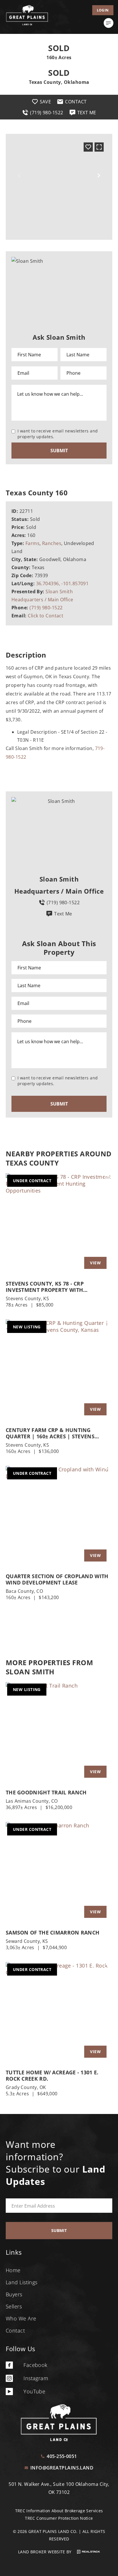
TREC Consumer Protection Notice (59, 2518)
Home (13, 2270)
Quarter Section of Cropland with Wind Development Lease (57, 1579)
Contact (15, 2330)
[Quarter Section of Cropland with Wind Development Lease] (59, 1517)
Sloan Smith (59, 592)
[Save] (88, 147)
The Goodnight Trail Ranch (46, 1792)
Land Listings (22, 2282)
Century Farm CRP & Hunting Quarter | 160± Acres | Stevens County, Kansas (50, 1433)
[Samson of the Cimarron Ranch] (59, 1873)
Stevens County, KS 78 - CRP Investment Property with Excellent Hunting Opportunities (55, 1287)
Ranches (52, 543)
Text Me (63, 914)
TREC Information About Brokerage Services (59, 2511)
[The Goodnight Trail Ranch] (59, 1733)
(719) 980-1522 (46, 608)
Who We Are (21, 2318)
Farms (33, 543)
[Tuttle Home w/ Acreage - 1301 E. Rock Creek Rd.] (59, 2013)
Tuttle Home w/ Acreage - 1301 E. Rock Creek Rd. (52, 2076)
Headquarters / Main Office (42, 600)
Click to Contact (46, 616)
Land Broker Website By (45, 2552)
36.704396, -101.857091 (62, 583)
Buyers (14, 2294)
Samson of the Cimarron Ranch (53, 1933)
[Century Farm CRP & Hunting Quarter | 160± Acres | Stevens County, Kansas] (59, 1370)
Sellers (14, 2306)
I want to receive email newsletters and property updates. (58, 434)
